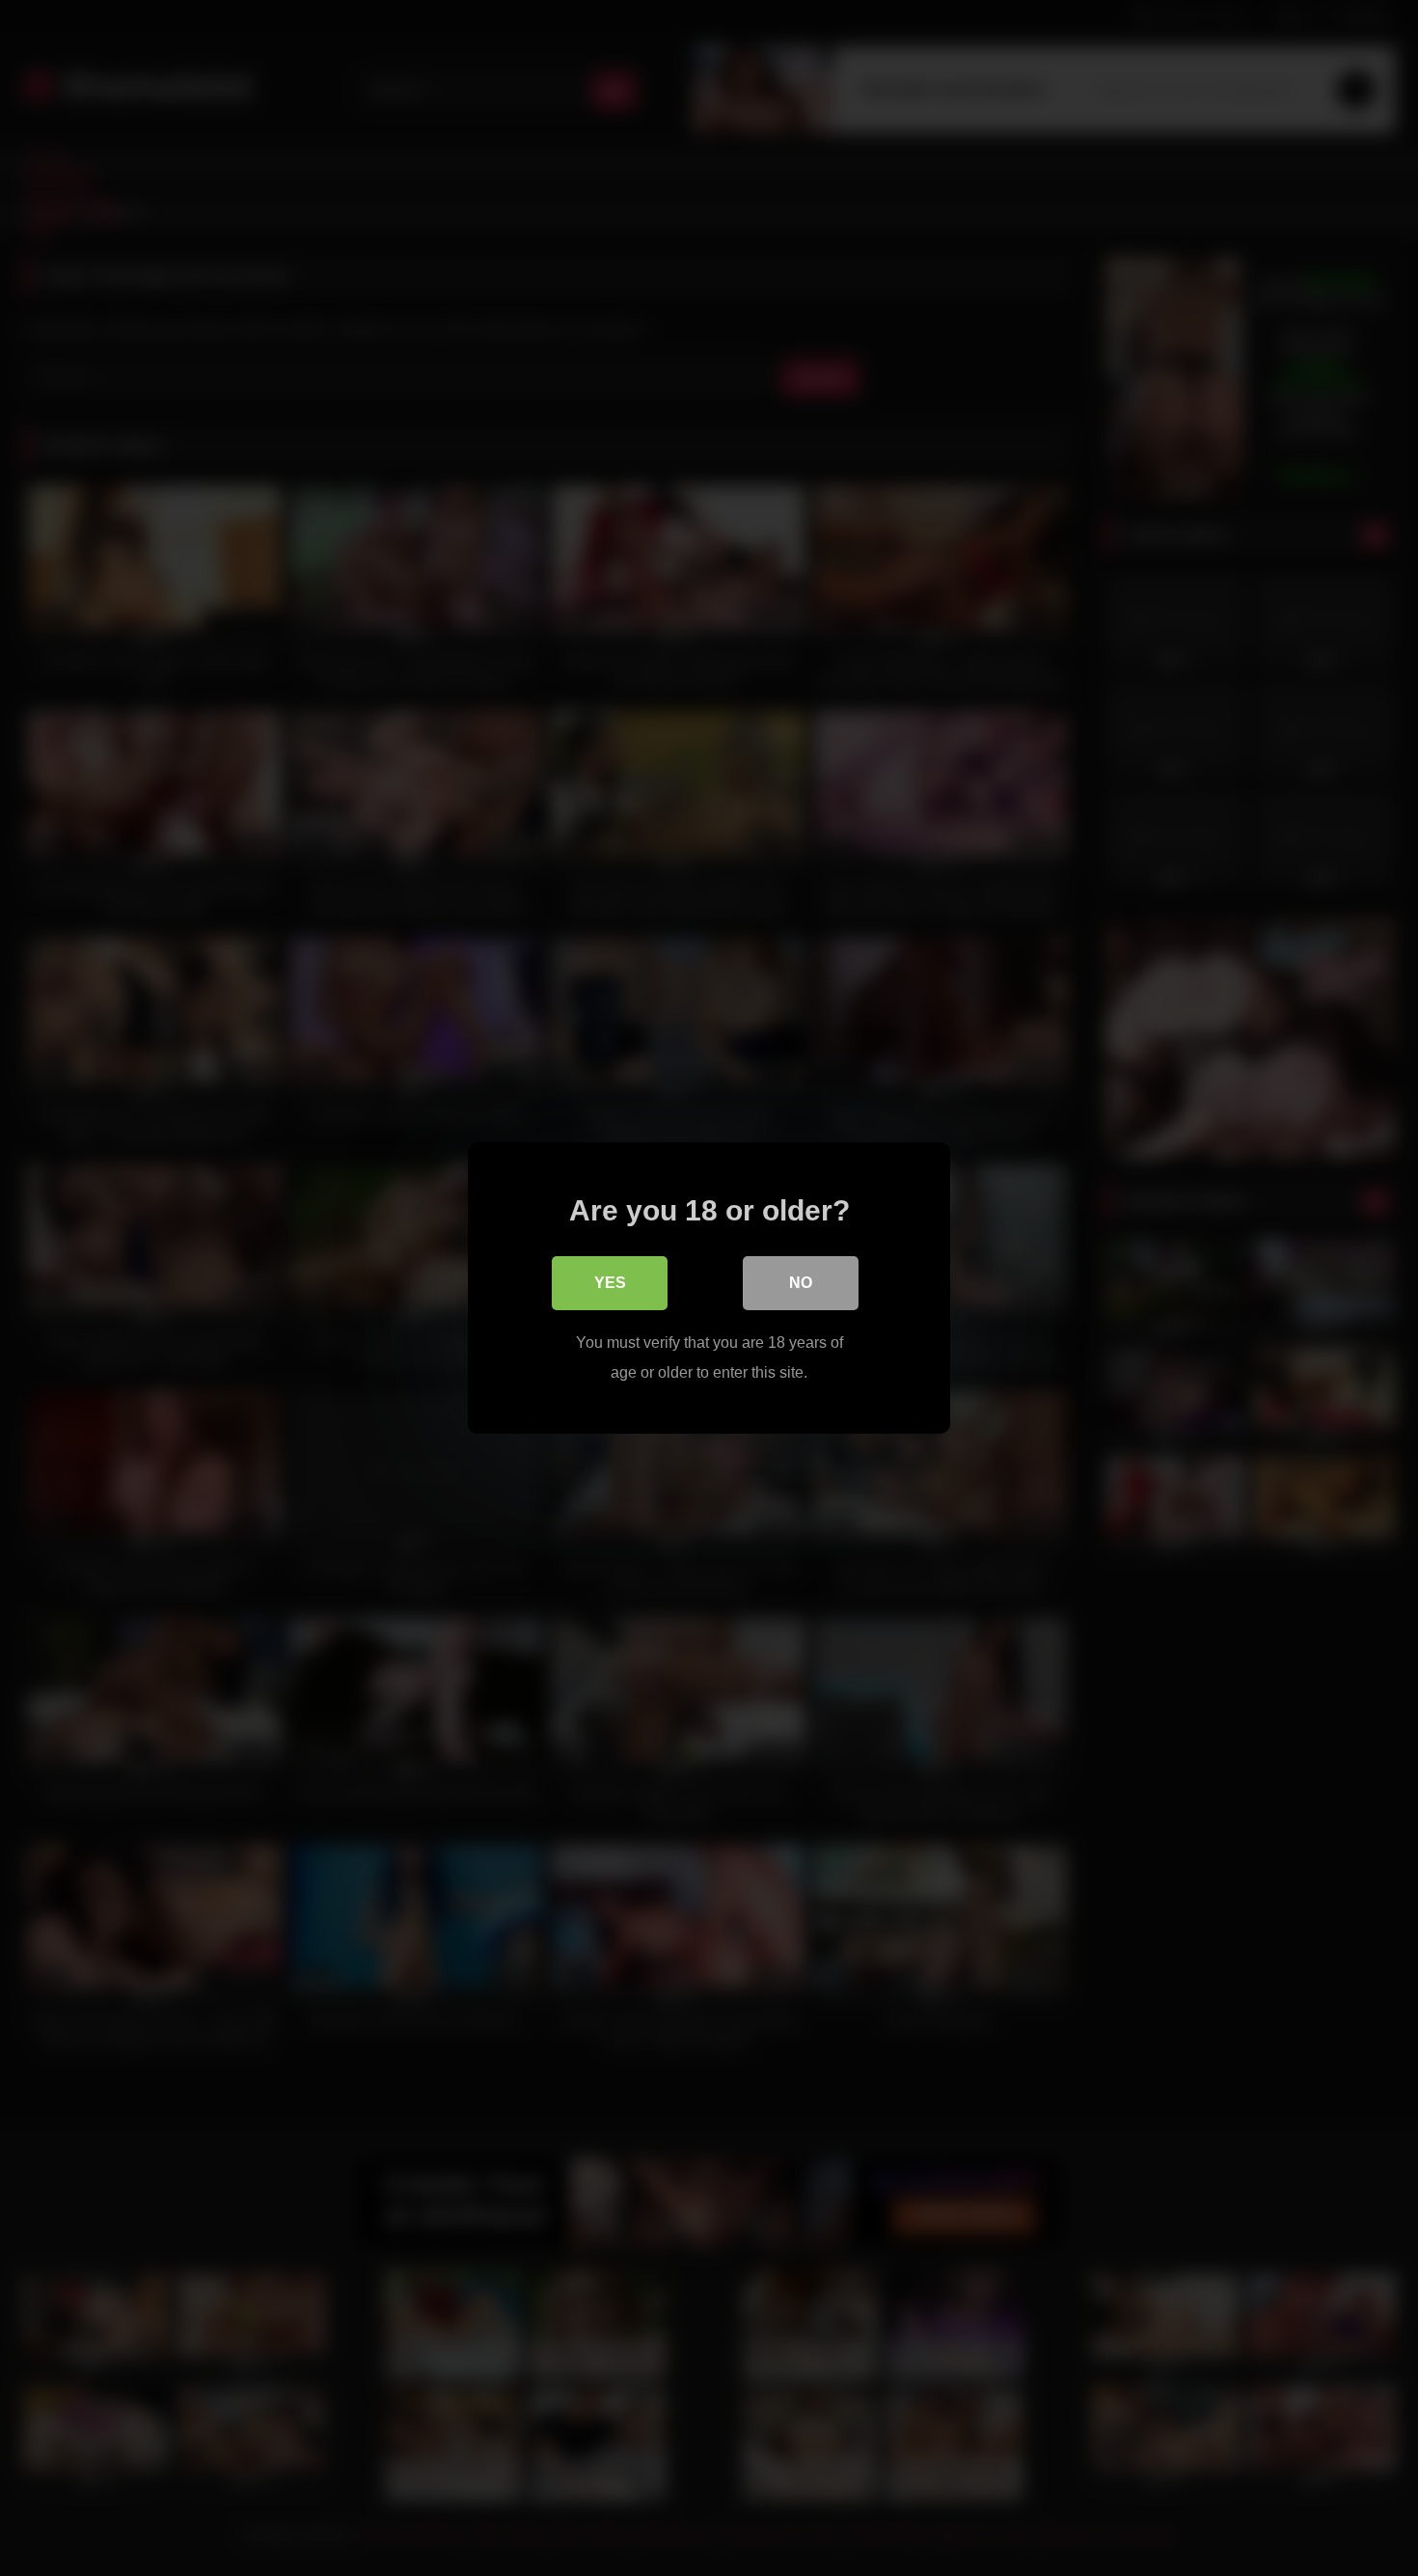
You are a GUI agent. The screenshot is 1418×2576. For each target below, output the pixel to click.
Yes (610, 1283)
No (801, 1283)
